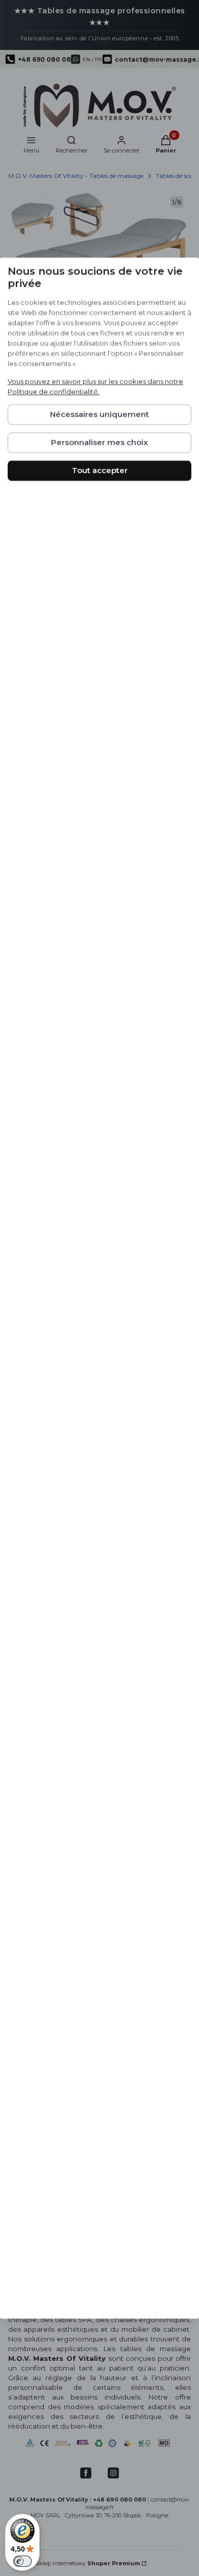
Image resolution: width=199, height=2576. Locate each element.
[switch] (22, 2561)
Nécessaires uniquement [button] (99, 414)
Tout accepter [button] (100, 470)
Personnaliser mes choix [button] (99, 442)
